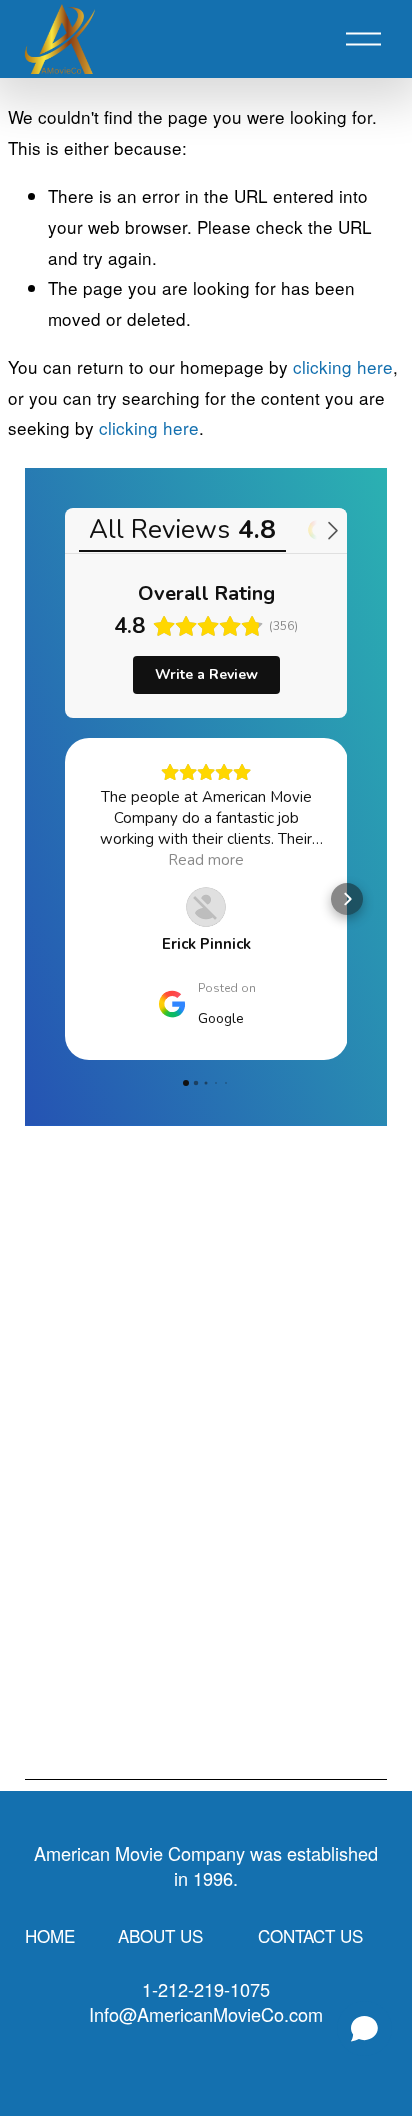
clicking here (343, 366)
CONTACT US (310, 1935)
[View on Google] (206, 907)
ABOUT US (160, 1935)
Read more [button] (206, 860)
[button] (65, 899)
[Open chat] (364, 2028)
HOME (50, 1935)
